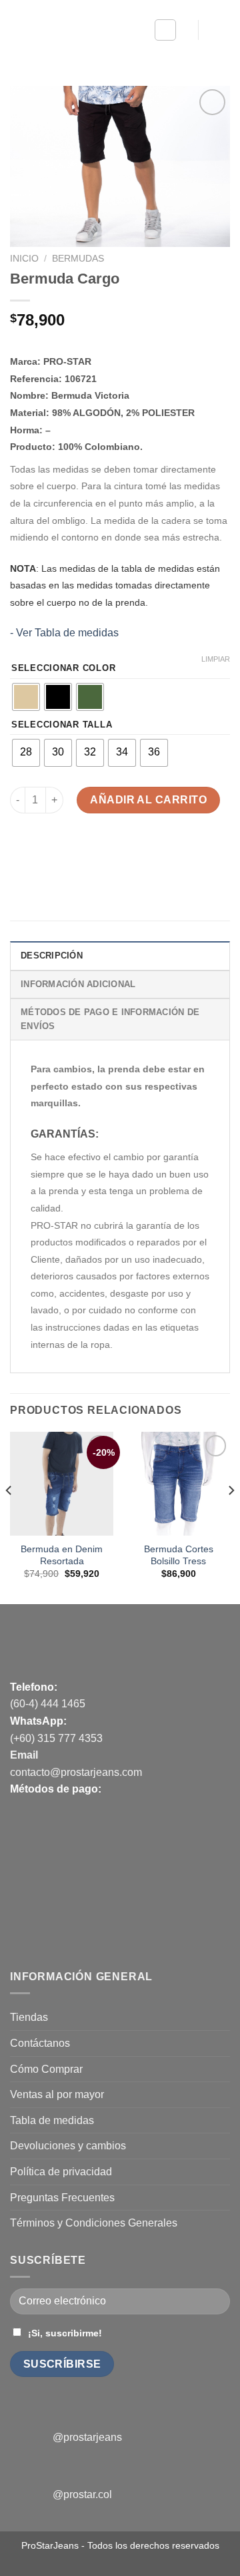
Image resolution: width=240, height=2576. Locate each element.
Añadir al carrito (148, 800)
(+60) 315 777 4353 (56, 1738)
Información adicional (78, 984)
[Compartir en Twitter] (70, 854)
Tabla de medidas (52, 2120)
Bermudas (78, 259)
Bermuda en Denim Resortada (62, 1555)
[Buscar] (183, 30)
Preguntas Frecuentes (62, 2198)
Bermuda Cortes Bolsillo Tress (179, 1555)
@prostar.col (82, 2494)
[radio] (26, 697)
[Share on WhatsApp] (22, 854)
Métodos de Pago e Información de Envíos (110, 1019)
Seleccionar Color (63, 668)
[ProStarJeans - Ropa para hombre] (72, 30)
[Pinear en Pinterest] (118, 854)
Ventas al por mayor (57, 2094)
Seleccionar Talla (62, 725)
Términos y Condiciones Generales (94, 2223)
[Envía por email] (94, 854)
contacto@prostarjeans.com (76, 1772)
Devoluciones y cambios (68, 2146)
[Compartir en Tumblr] (142, 854)
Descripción (52, 956)
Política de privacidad (61, 2172)
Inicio (24, 259)
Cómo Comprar (46, 2069)
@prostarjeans (87, 2437)
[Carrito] (219, 30)
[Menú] (165, 30)
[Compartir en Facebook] (46, 854)
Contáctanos (40, 2043)
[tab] (120, 955)
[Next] (231, 1517)
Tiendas (29, 2017)
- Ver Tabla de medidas (64, 633)
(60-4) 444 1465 (48, 1704)
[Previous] (9, 1517)
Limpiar (216, 659)
